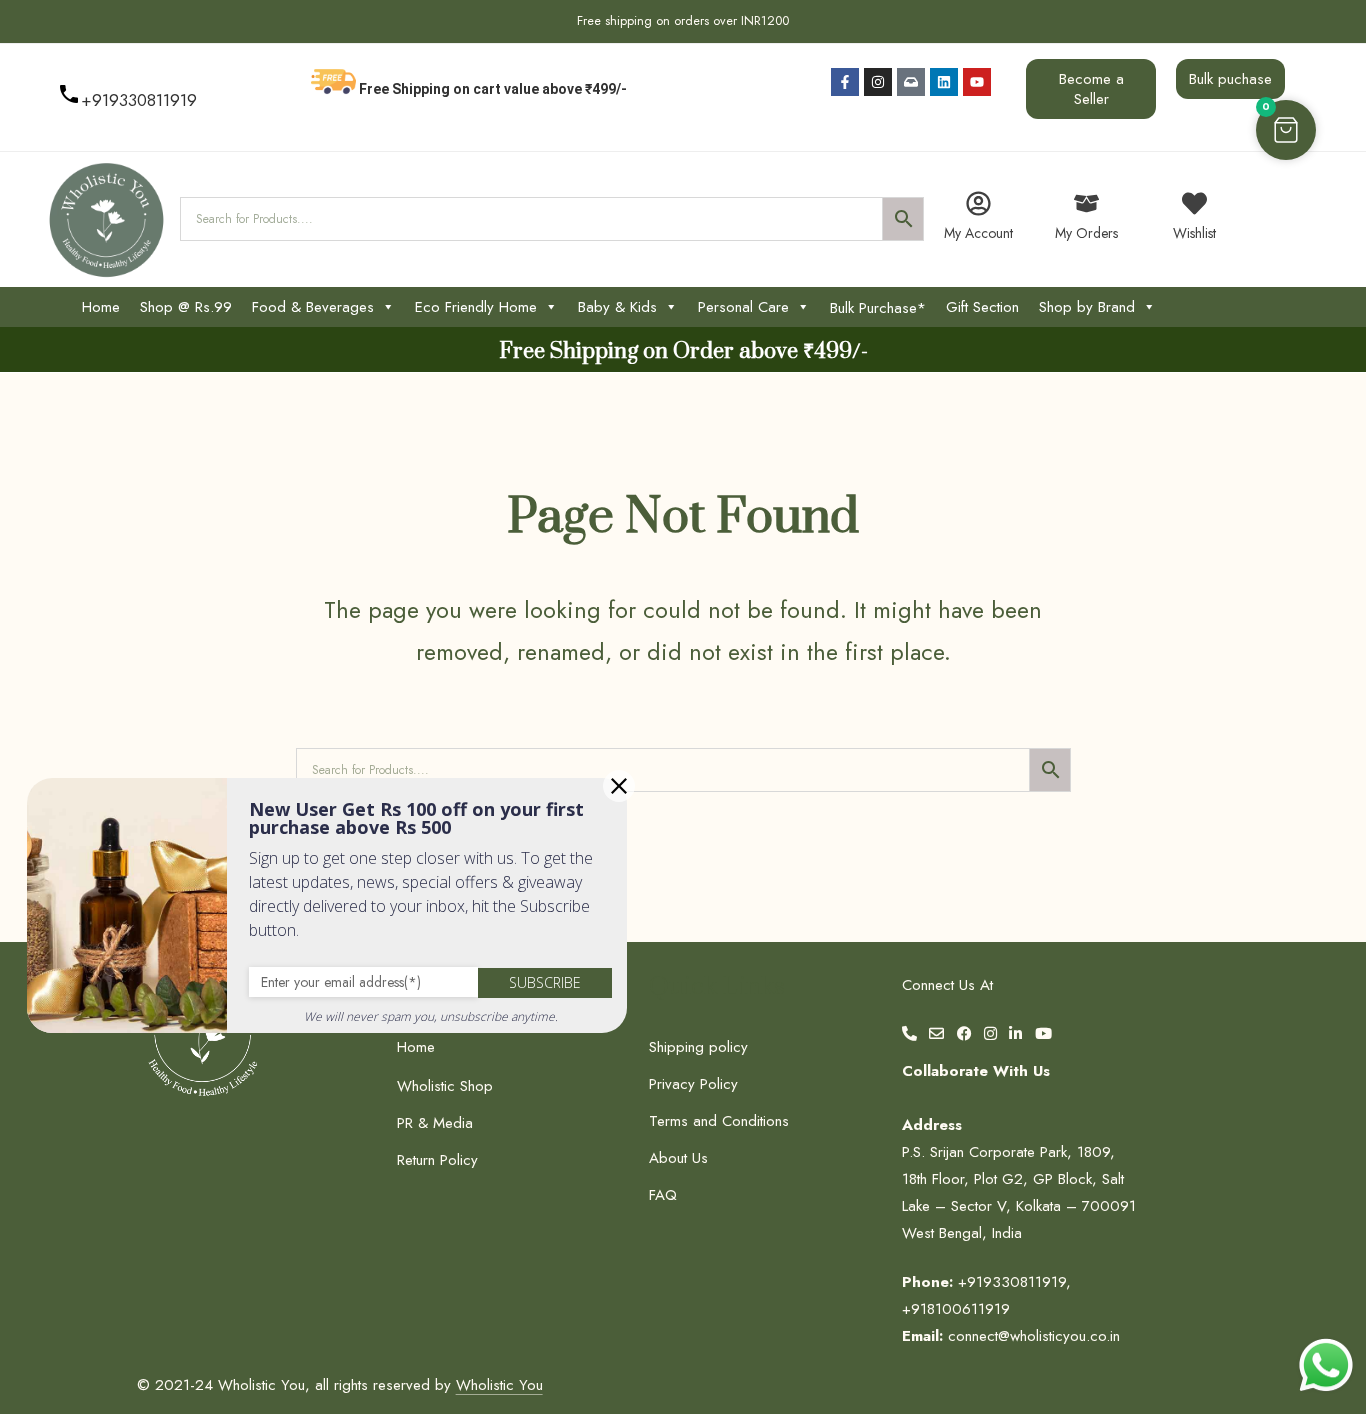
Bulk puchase (1230, 79)
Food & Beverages (313, 307)
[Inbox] (911, 82)
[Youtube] (977, 82)
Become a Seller (1091, 89)
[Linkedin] (944, 82)
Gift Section (982, 307)
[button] (1286, 130)
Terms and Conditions (719, 1121)
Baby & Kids (617, 307)
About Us (678, 1158)
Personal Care (743, 307)
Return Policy (437, 1160)
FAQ (663, 1195)
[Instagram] (878, 82)
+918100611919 (956, 1309)
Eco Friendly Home (476, 307)
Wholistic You (499, 1385)
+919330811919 (139, 100)
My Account (978, 233)
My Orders (1086, 233)
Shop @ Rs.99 (186, 307)
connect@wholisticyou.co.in (1034, 1336)
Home (101, 307)
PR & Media (435, 1123)
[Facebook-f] (845, 82)
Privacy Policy (693, 1084)
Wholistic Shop (445, 1086)
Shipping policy (698, 1047)
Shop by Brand (1087, 307)
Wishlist (1194, 233)
